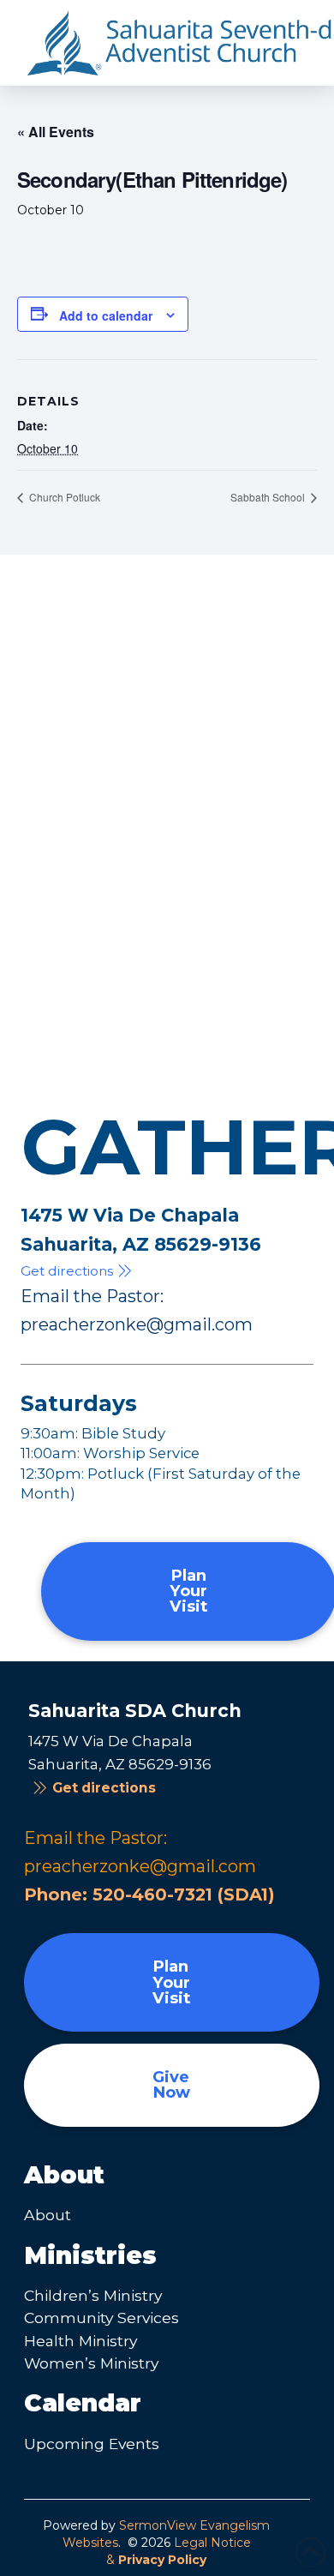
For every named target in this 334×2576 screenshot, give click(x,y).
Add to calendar (106, 315)
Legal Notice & (179, 2551)
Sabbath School (269, 497)
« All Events (56, 132)
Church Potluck (63, 497)
